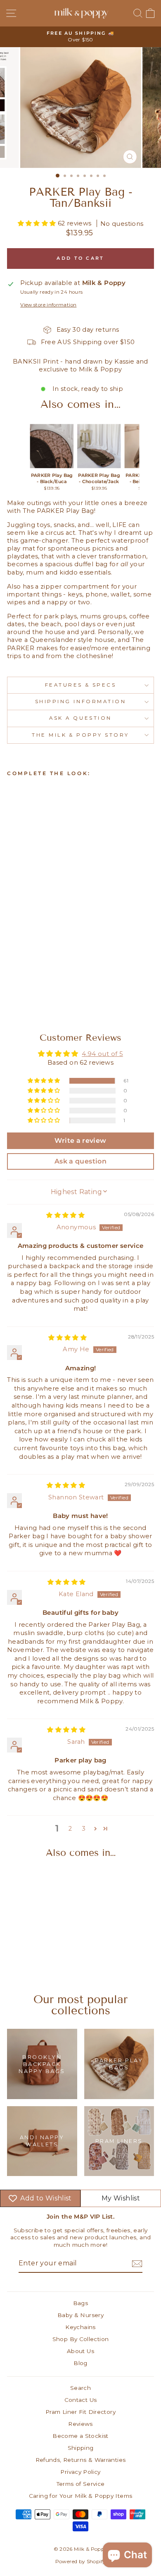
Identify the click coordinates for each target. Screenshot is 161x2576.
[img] (65, 1215)
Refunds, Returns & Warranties (81, 2460)
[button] (38, 223)
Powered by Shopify (81, 2561)
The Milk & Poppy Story (80, 735)
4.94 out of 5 (102, 1054)
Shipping (81, 2448)
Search (80, 2388)
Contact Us (81, 2400)
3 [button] (84, 1829)
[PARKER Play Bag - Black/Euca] (52, 446)
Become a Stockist (80, 2436)
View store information (48, 305)
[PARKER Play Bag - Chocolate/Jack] (99, 446)
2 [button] (70, 1829)
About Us (80, 2351)
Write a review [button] (80, 1141)
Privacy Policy (80, 2472)
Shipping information (81, 701)
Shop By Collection (81, 2339)
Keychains (80, 2327)
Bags (80, 2303)
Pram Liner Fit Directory (80, 2412)
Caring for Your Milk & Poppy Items (81, 2496)
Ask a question (80, 718)
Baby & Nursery (80, 2315)
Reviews (80, 2424)
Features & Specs (81, 685)
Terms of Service (81, 2484)
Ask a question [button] (80, 1161)
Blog (80, 2363)
